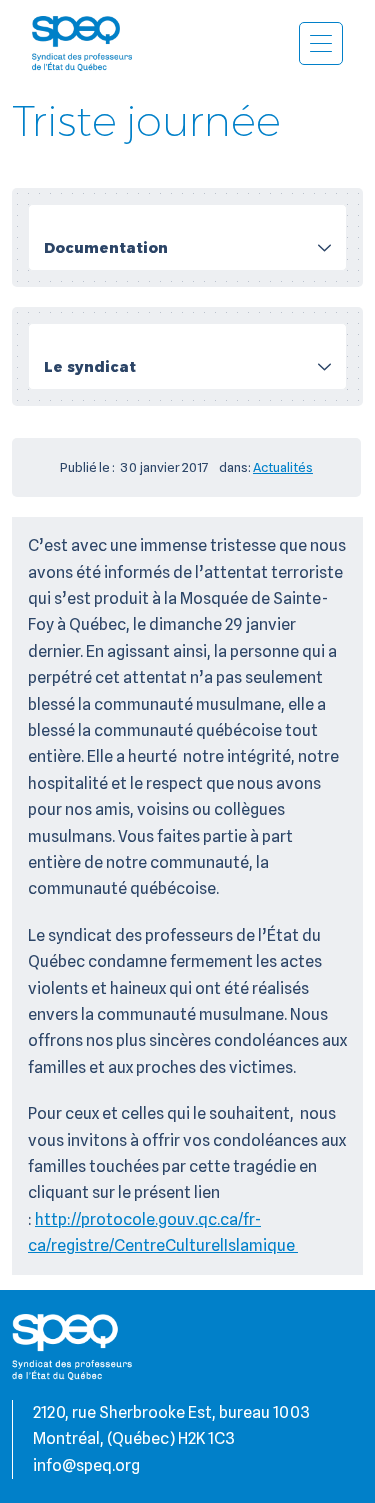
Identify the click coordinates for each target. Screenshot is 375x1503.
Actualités (283, 467)
